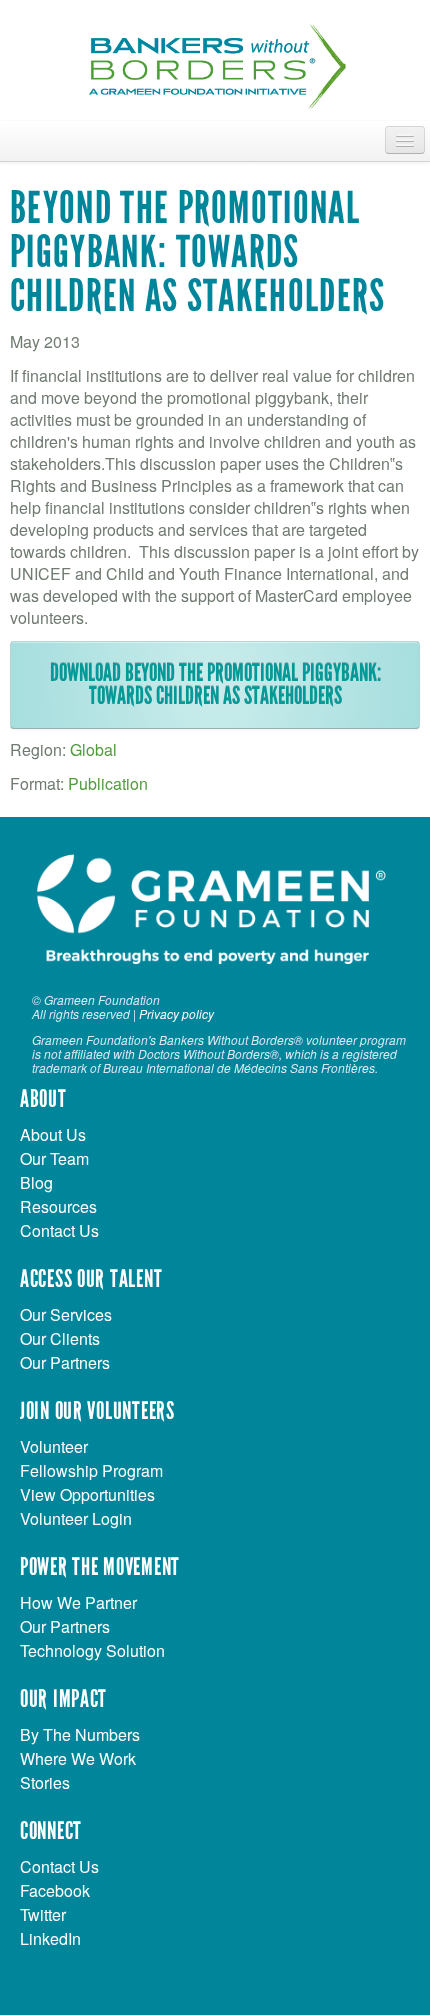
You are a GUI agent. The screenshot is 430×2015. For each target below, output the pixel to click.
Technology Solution (92, 1650)
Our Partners (65, 1362)
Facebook (55, 1890)
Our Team (54, 1158)
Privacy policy (176, 1013)
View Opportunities (87, 1494)
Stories (45, 1782)
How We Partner (78, 1602)
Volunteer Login (76, 1518)
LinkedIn (50, 1938)
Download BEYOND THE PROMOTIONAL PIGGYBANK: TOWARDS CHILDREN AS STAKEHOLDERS (215, 684)
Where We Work (78, 1758)
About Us (53, 1134)
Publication (108, 783)
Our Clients (60, 1338)
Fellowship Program (91, 1470)
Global (93, 749)
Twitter (43, 1914)
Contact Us (59, 1230)
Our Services (66, 1314)
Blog (36, 1182)
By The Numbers (80, 1734)
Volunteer (54, 1446)
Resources (58, 1206)
